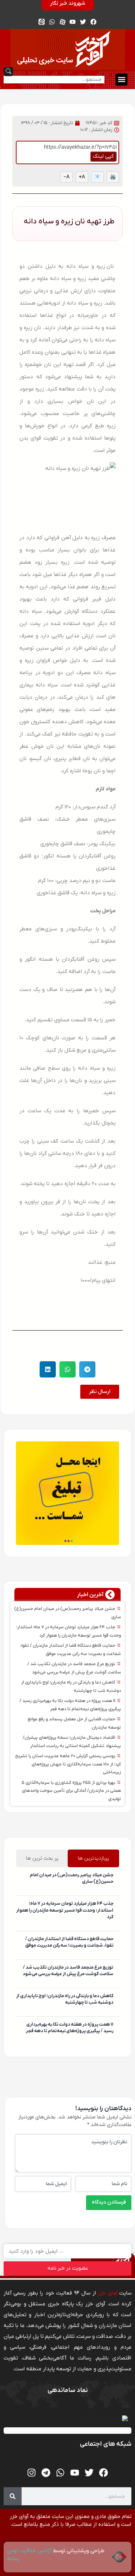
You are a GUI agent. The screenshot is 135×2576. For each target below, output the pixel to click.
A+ (82, 177)
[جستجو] (13, 2496)
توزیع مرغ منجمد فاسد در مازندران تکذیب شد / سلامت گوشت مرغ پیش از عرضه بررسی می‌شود (68, 1971)
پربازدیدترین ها (93, 1858)
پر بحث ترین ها (42, 1858)
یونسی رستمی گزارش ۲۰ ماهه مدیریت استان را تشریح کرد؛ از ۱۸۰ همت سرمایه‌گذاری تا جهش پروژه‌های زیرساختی (68, 1764)
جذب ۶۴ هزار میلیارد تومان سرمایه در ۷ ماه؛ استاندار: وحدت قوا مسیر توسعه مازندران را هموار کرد (65, 1910)
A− (66, 177)
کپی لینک (103, 156)
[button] (121, 80)
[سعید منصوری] (112, 1892)
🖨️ (113, 177)
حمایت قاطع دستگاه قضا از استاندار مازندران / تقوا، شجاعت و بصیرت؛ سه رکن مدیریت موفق (69, 1942)
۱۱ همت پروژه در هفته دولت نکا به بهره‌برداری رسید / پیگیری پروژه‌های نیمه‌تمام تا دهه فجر (70, 2028)
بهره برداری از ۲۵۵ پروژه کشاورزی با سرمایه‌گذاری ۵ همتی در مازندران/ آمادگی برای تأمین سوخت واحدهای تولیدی (71, 1791)
